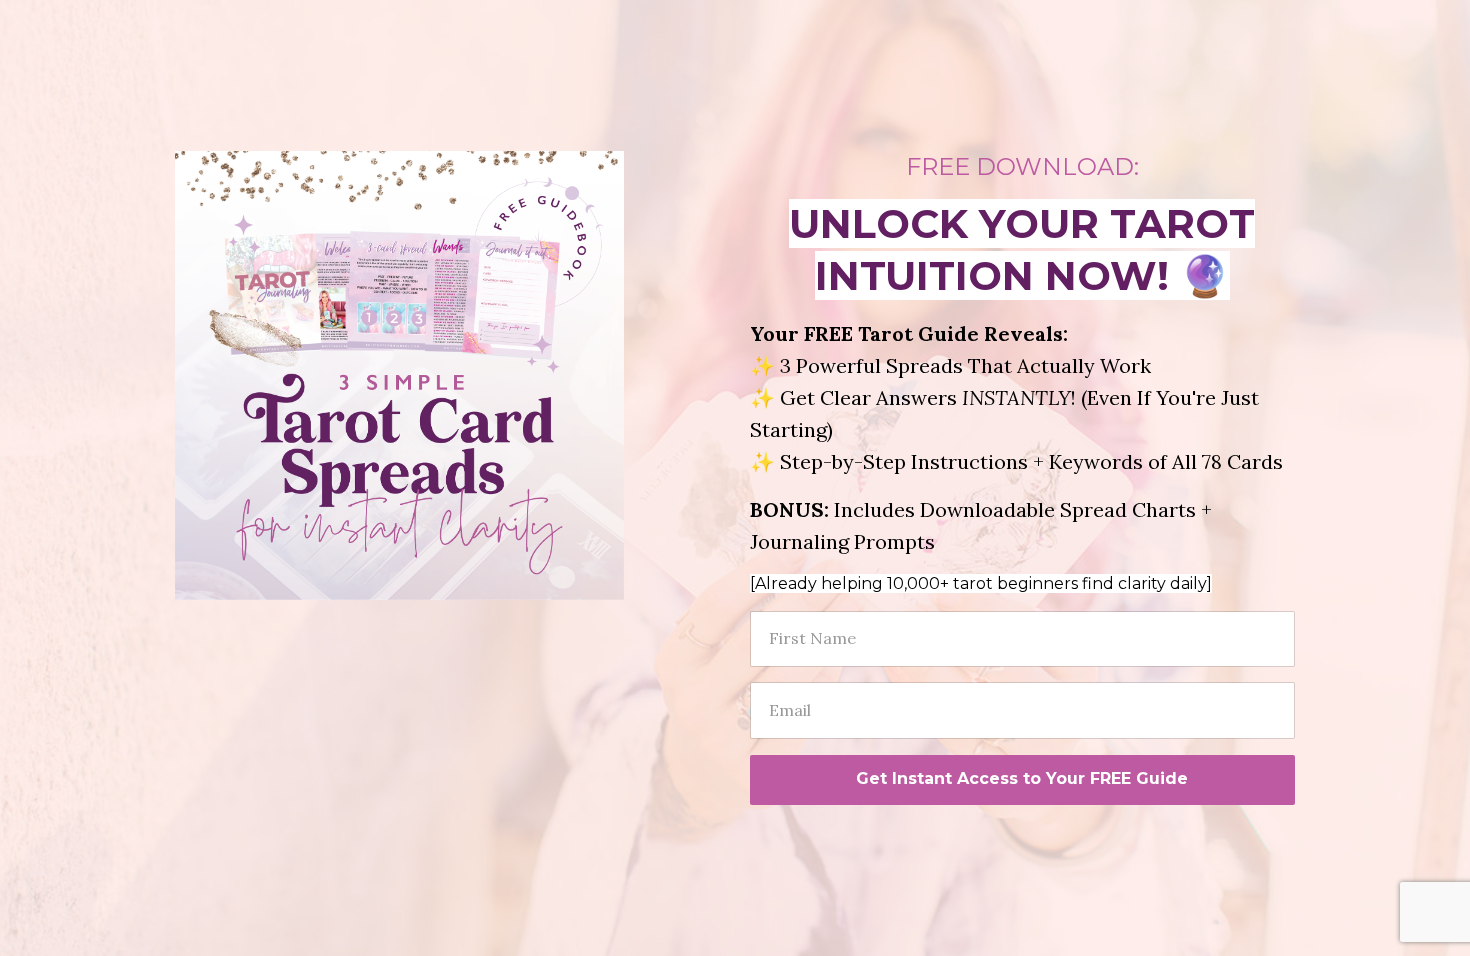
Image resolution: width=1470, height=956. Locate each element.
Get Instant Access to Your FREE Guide (1022, 778)
